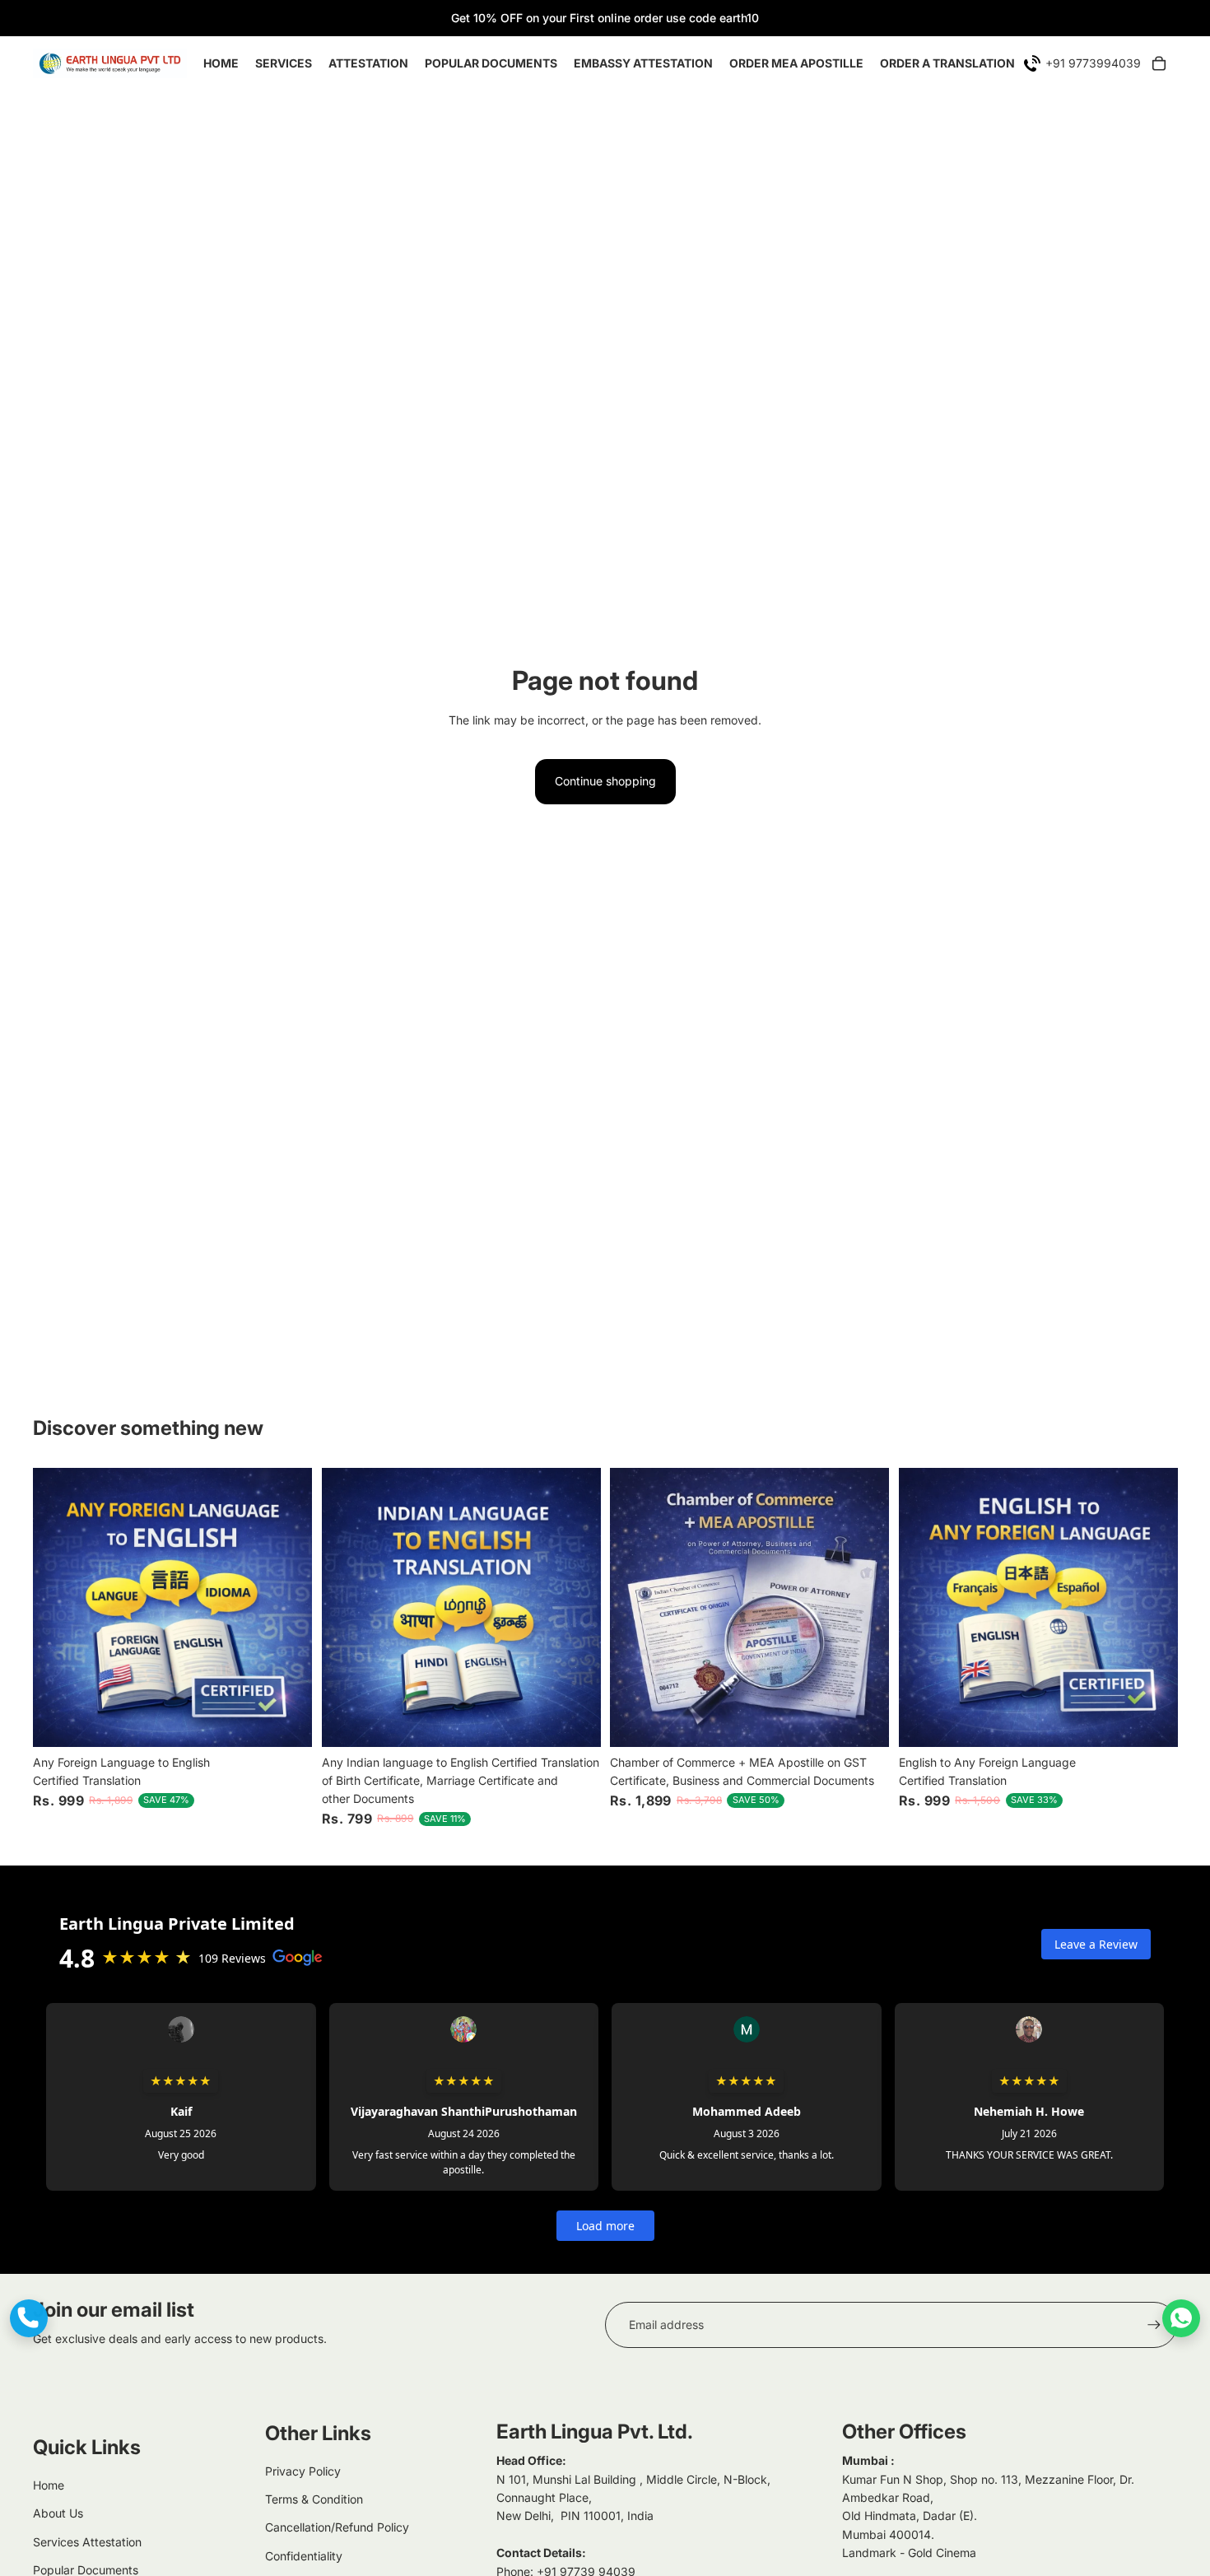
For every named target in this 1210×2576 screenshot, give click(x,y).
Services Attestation (87, 2542)
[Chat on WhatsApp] (1181, 2318)
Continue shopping (605, 781)
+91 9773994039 (1093, 63)
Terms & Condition (314, 2499)
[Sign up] (1154, 2325)
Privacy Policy (303, 2471)
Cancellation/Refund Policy (337, 2527)
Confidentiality (304, 2556)
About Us (58, 2513)
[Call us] (29, 2318)
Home (49, 2485)
